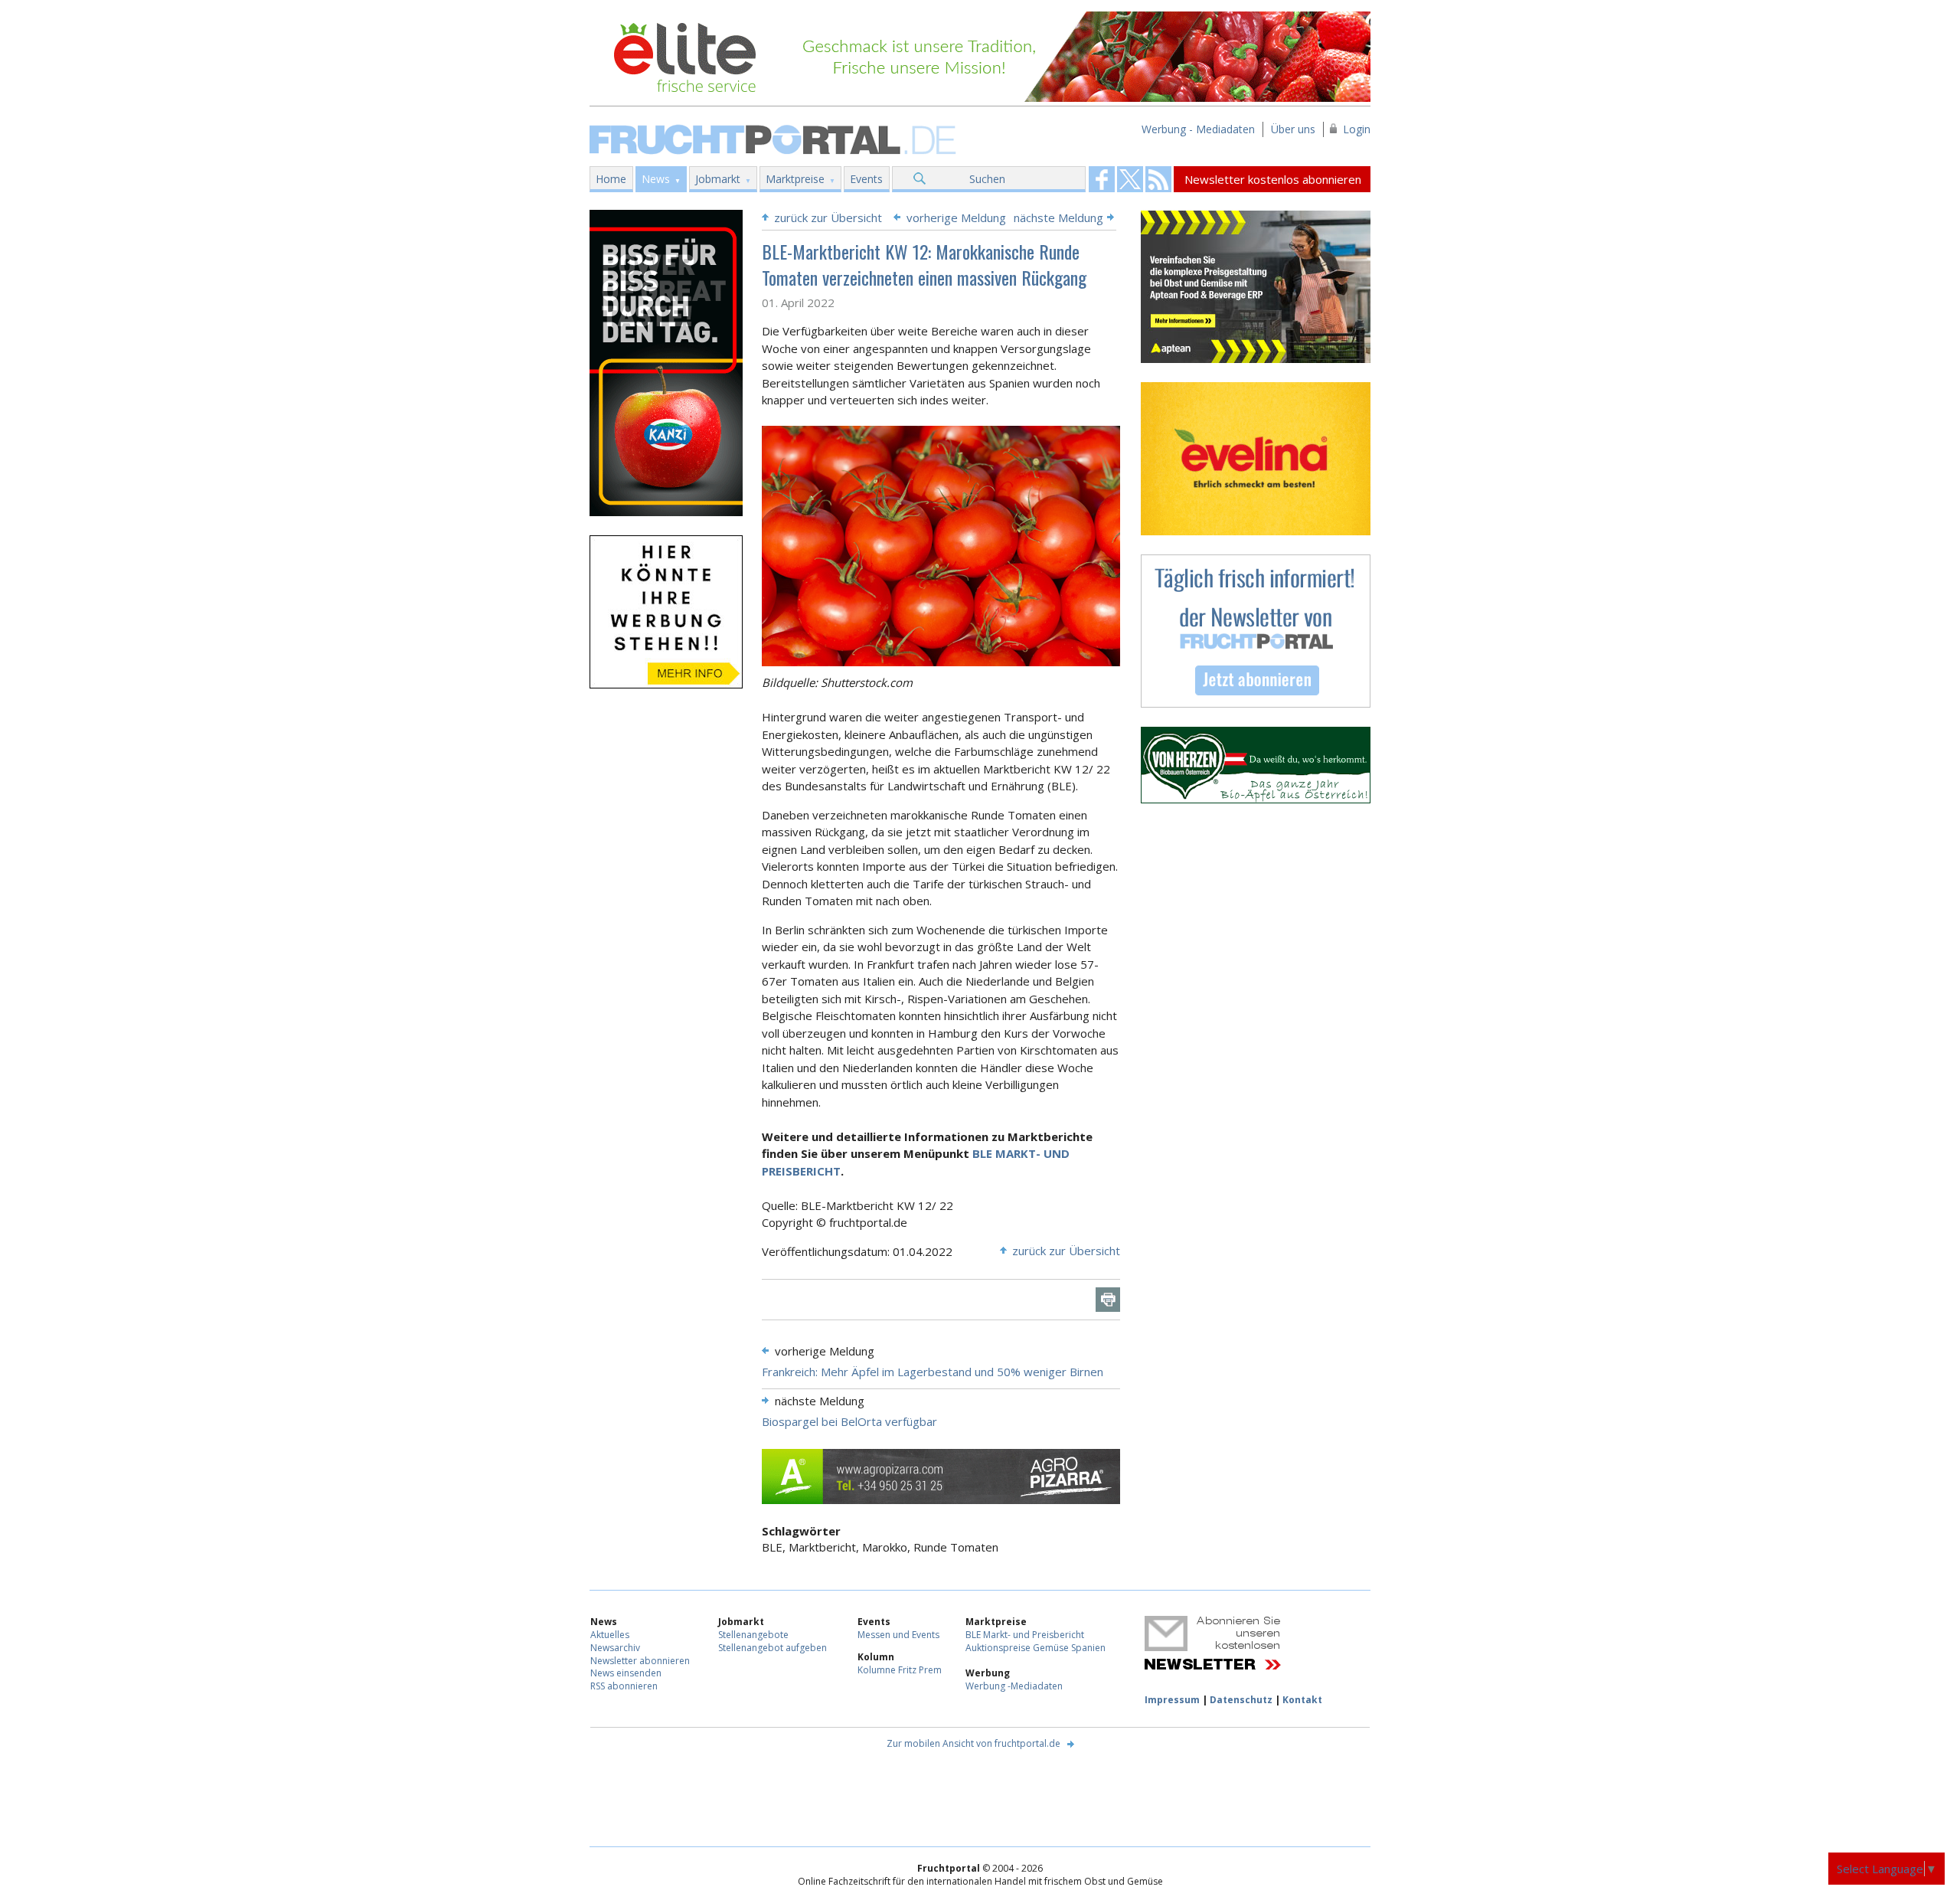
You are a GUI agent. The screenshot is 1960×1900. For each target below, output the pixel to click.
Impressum (1172, 1700)
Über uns (1293, 129)
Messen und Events (898, 1635)
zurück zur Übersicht (828, 217)
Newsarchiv (615, 1648)
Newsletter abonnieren (640, 1661)
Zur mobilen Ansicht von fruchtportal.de (973, 1743)
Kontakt (1302, 1700)
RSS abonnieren (624, 1686)
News (656, 179)
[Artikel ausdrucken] (1108, 1300)
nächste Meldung (1058, 217)
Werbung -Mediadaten (1014, 1686)
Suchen (987, 179)
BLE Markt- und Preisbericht (1025, 1635)
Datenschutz (1241, 1700)
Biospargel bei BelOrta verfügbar (849, 1421)
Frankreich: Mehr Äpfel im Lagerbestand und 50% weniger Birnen (933, 1372)
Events (866, 179)
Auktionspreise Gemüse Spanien (1036, 1648)
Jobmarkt (718, 179)
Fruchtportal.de (775, 138)
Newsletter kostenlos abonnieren (1273, 179)
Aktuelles (610, 1635)
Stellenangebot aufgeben (773, 1648)
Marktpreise (795, 179)
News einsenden (626, 1673)
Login (1357, 129)
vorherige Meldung (956, 217)
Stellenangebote (753, 1635)
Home (611, 179)
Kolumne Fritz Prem (900, 1670)
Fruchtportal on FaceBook (1102, 179)
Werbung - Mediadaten (1198, 129)
